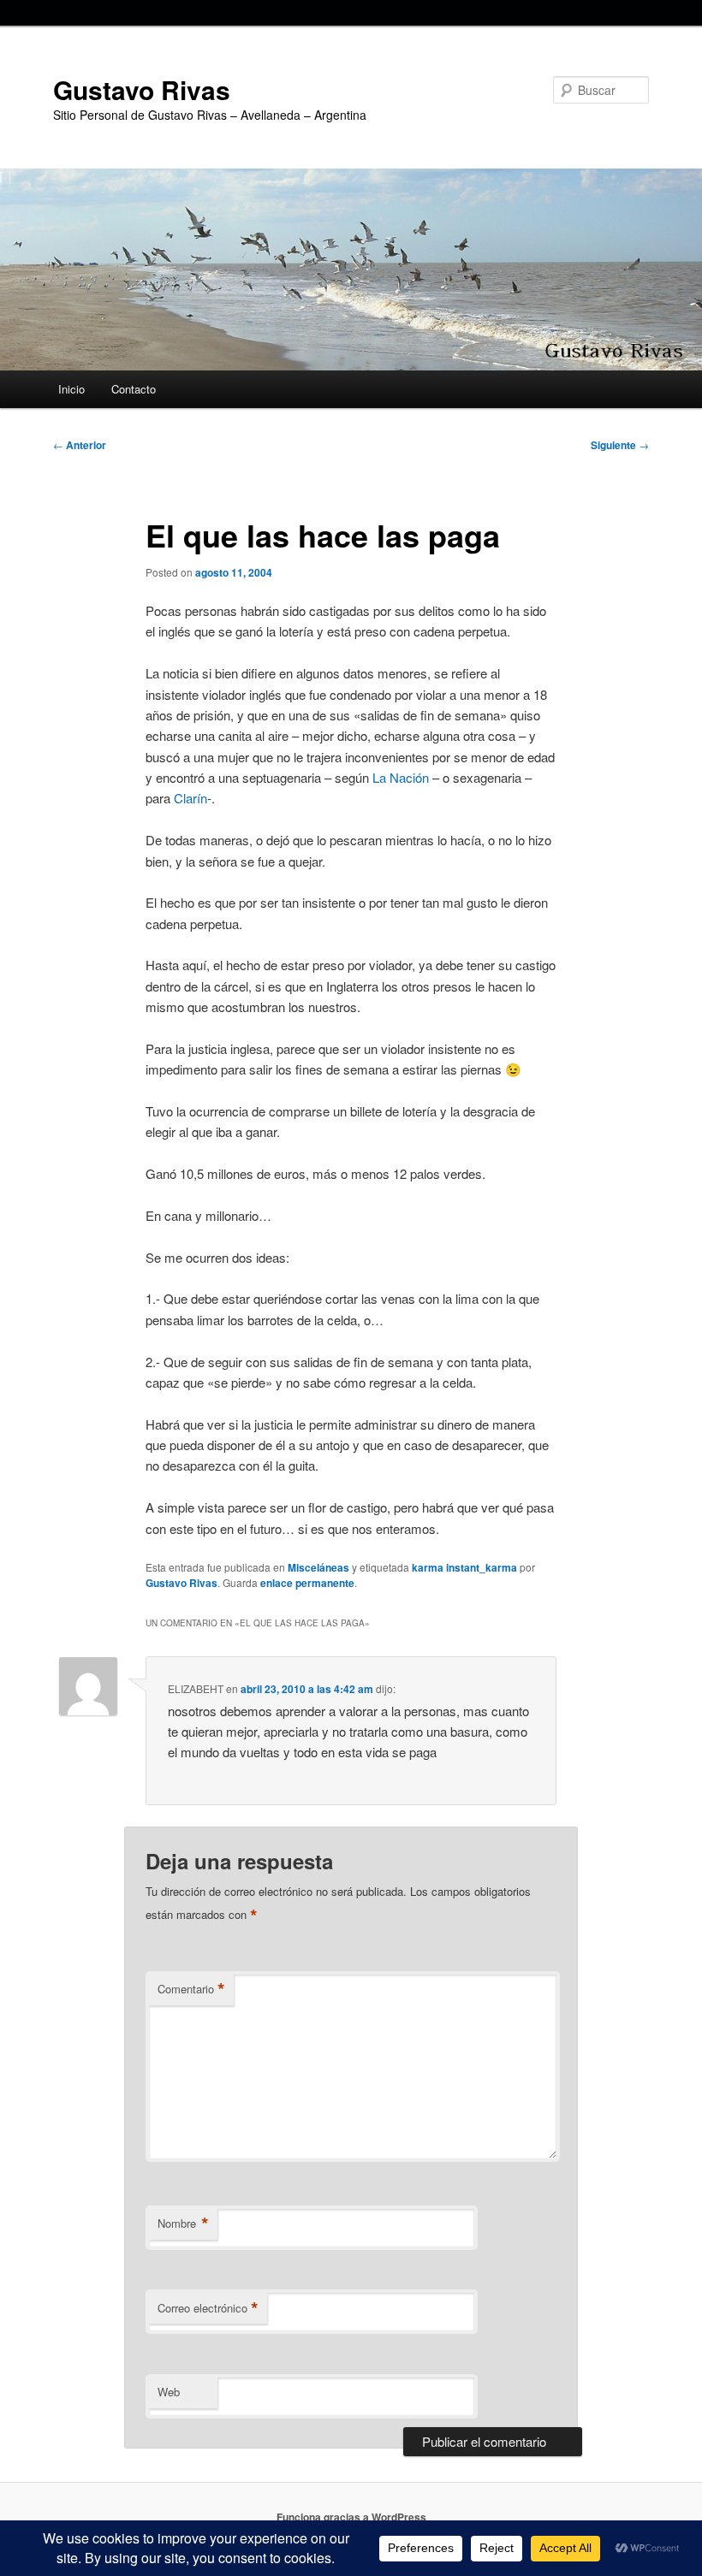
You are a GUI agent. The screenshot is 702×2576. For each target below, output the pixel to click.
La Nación (401, 777)
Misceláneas (318, 1567)
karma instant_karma (464, 1567)
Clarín (190, 798)
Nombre (183, 2224)
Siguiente (620, 445)
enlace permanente (307, 1583)
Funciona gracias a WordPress (351, 2517)
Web (169, 2392)
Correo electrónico (208, 2308)
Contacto (134, 389)
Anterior (80, 445)
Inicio (71, 389)
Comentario (191, 1989)
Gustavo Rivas (142, 89)
